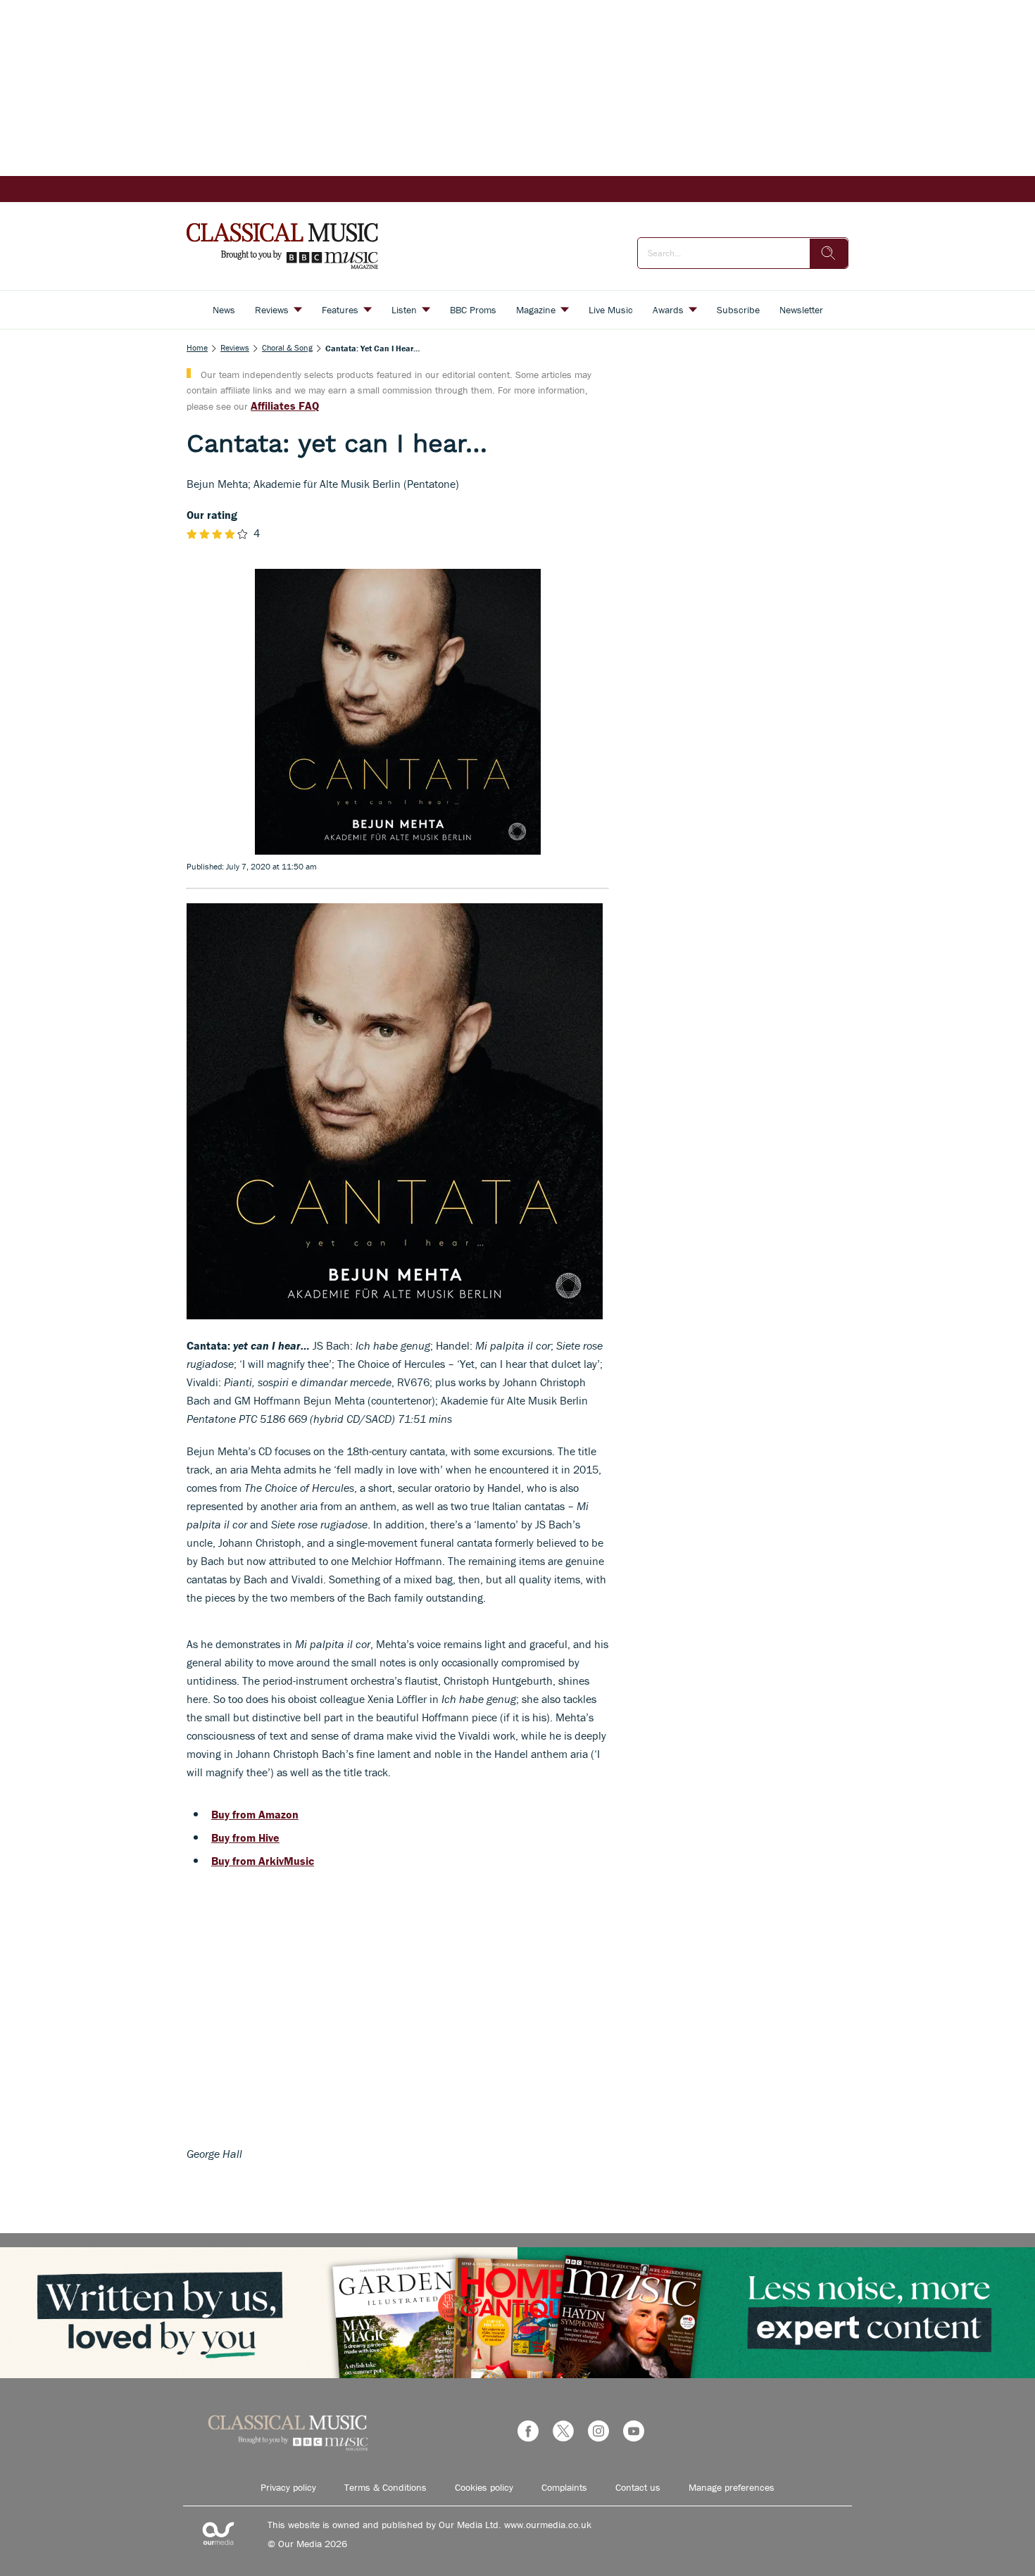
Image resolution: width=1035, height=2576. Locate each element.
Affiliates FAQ (285, 406)
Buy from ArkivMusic (263, 1861)
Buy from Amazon (255, 1814)
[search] (829, 253)
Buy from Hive (245, 1837)
